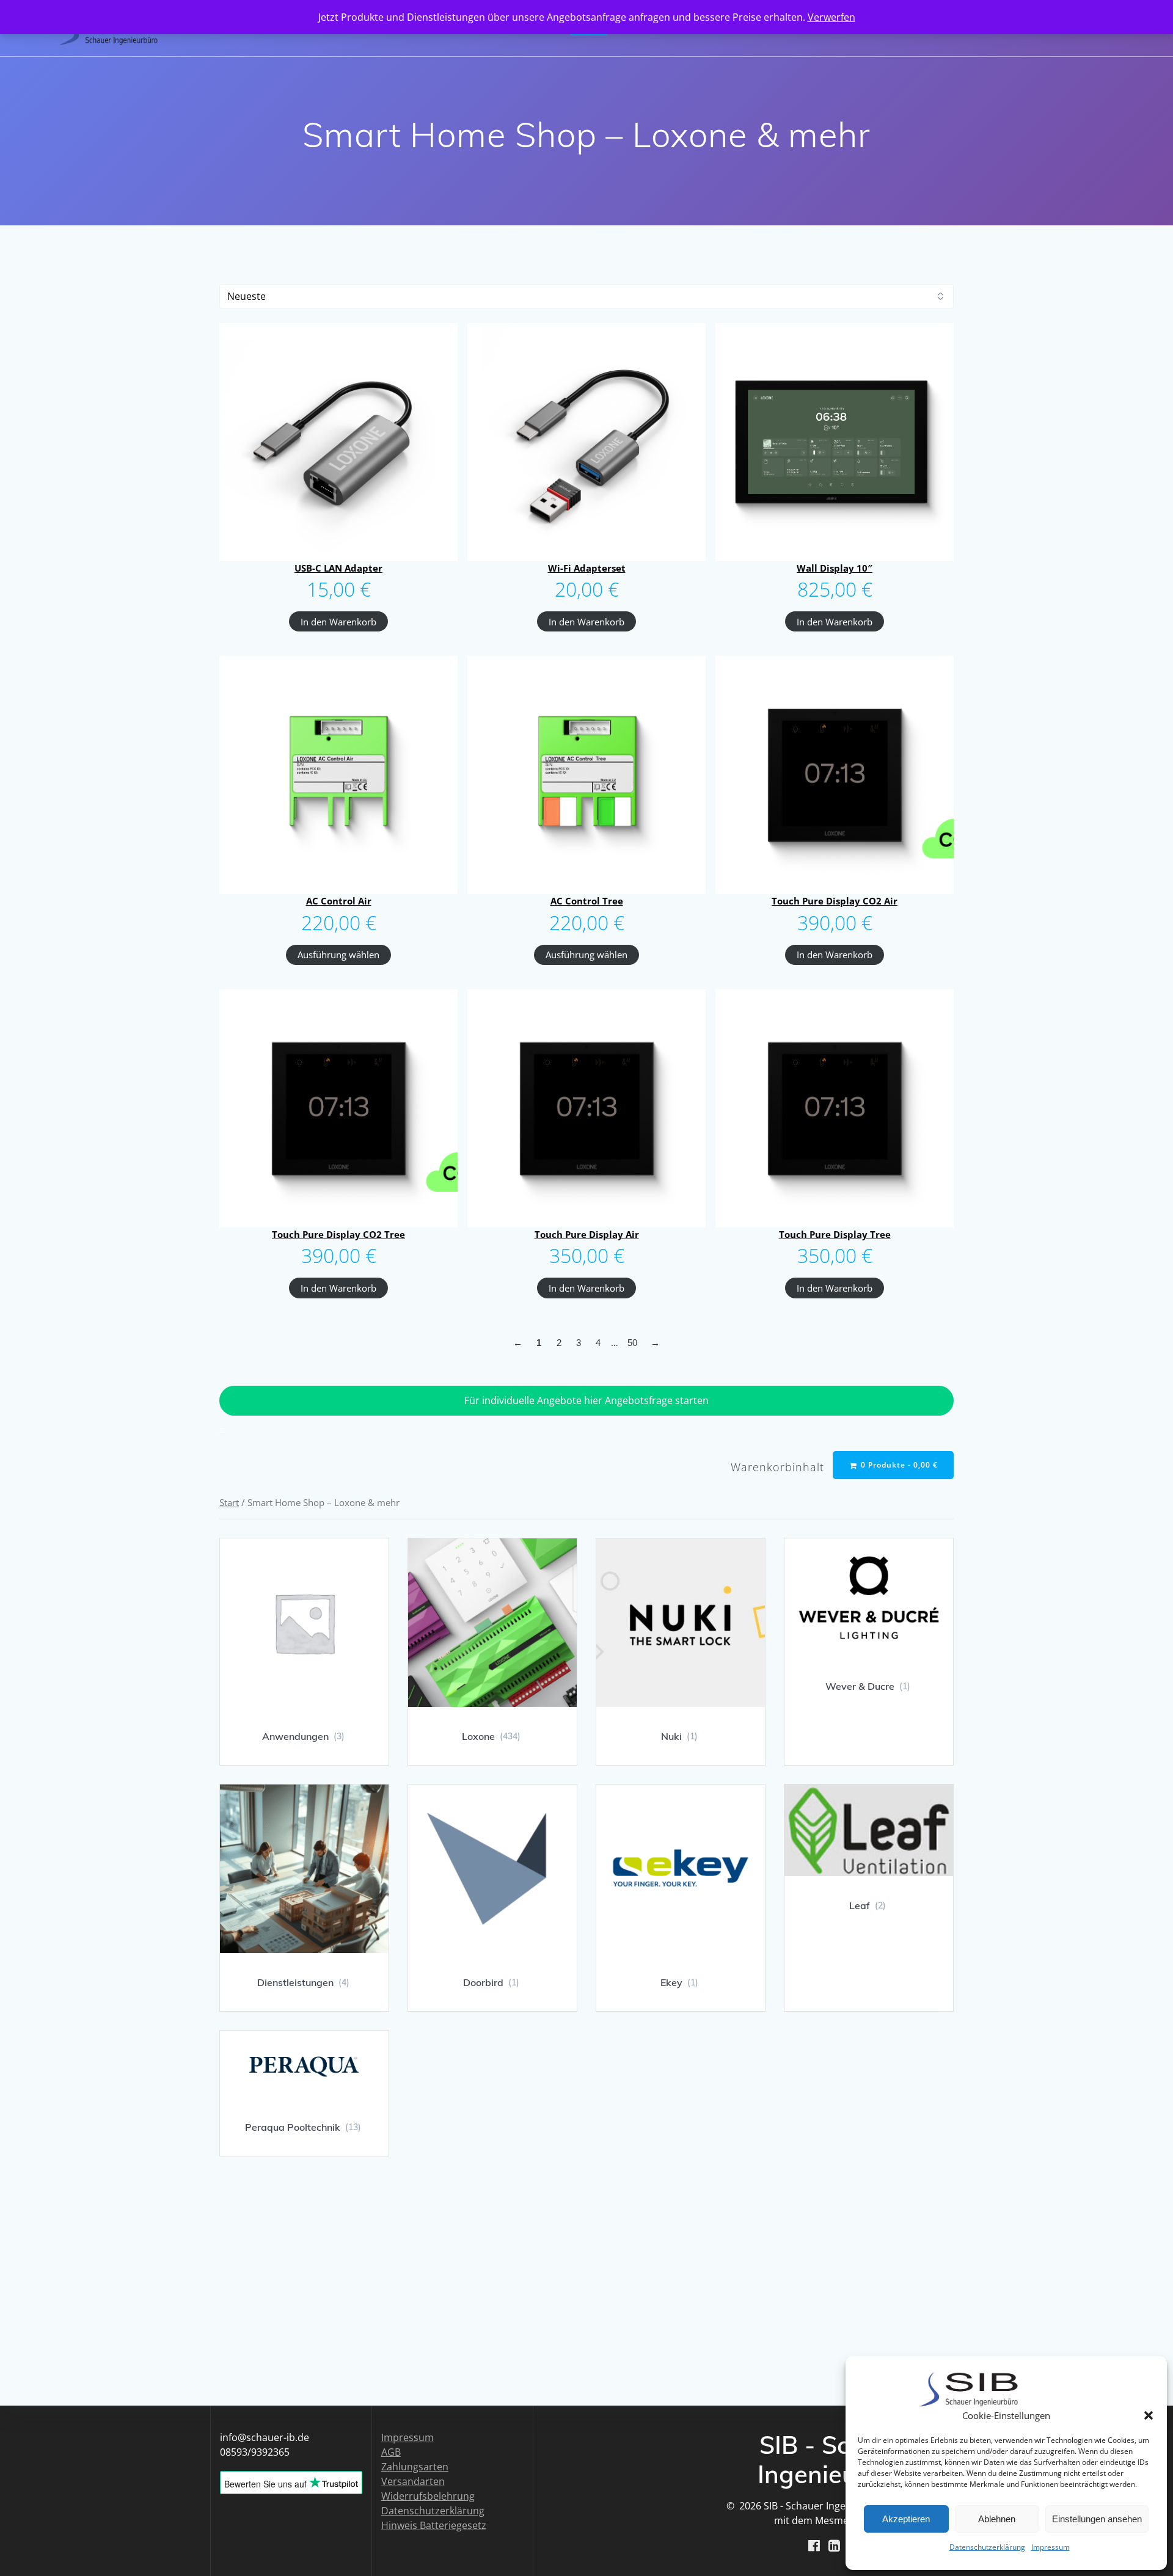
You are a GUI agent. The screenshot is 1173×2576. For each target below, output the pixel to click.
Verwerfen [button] (831, 17)
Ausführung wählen (338, 955)
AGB (391, 2452)
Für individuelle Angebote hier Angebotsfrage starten (586, 1400)
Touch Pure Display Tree (835, 1234)
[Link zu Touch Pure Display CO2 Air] (835, 775)
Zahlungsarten (415, 2467)
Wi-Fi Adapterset (587, 568)
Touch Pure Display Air (587, 1234)
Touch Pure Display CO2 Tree (338, 1234)
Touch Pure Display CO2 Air (835, 901)
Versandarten (413, 2481)
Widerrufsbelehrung (428, 2496)
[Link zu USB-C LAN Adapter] (338, 442)
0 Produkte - (898, 1465)
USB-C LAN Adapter (338, 568)
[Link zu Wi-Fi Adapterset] (586, 442)
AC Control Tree (587, 901)
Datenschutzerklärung (987, 2547)
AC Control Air (339, 901)
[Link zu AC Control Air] (338, 775)
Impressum (1051, 2547)
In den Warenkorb (338, 622)
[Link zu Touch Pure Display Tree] (835, 1108)
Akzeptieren (906, 2519)
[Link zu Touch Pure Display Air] (586, 1108)
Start (229, 1502)
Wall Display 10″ (835, 568)
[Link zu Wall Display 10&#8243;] (835, 442)
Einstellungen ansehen (1097, 2519)
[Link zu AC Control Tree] (586, 775)
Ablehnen (997, 2519)
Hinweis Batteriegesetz (434, 2525)
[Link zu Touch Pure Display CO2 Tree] (338, 1108)
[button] (1149, 2415)
